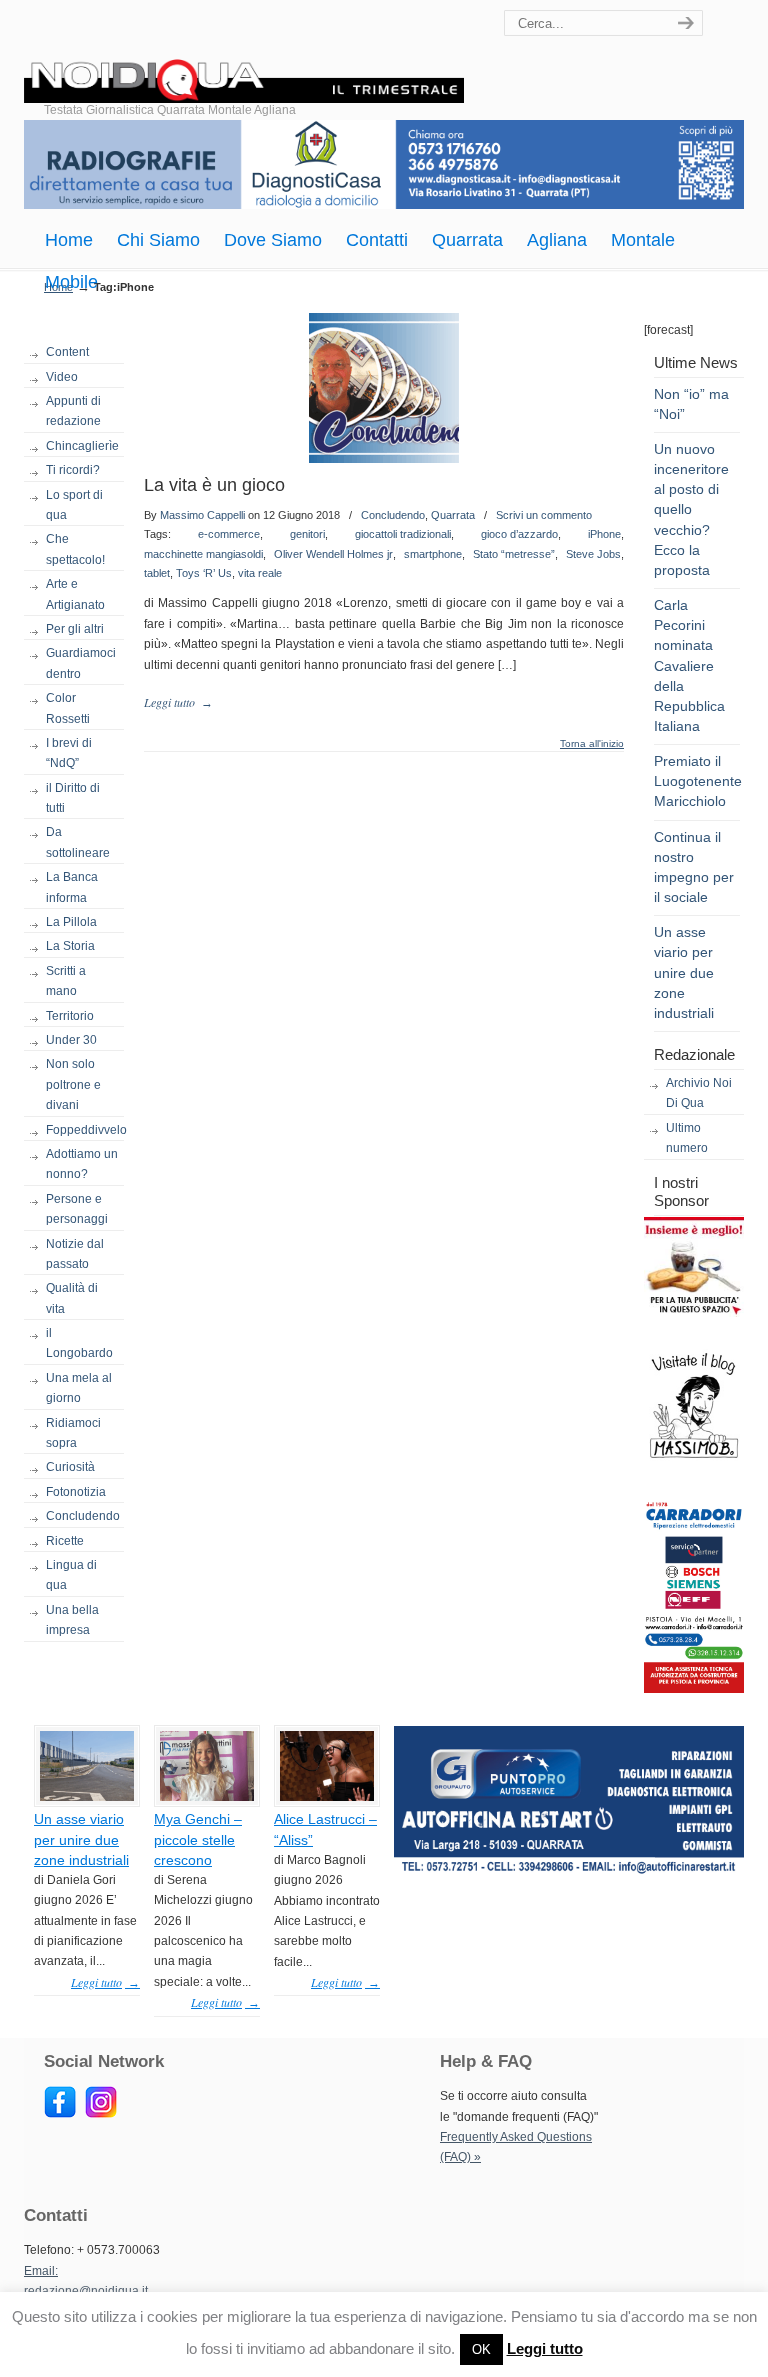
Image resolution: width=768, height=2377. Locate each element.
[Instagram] (101, 2114)
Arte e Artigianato (75, 594)
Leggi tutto (545, 2348)
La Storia (70, 946)
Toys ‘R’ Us (204, 573)
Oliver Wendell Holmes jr (333, 554)
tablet (157, 573)
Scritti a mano (66, 981)
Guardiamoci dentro (81, 663)
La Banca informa (72, 887)
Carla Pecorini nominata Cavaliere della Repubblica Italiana (689, 665)
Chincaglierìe (82, 446)
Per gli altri (75, 629)
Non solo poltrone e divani (73, 1084)
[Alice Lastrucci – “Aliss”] (327, 1797)
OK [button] (481, 2349)
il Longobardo (79, 1343)
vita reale (260, 573)
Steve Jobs (593, 554)
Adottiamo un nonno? (82, 1164)
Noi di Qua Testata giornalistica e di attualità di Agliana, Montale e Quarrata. (244, 54)
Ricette (65, 1541)
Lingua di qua (71, 1575)
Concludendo (83, 1516)
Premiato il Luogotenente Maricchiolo (698, 781)
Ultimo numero (687, 1138)
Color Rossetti (68, 708)
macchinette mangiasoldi (203, 554)
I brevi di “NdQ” (69, 753)
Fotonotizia (76, 1492)
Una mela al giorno (79, 1388)
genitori (307, 534)
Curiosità (70, 1467)
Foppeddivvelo (85, 1130)
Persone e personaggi (77, 1209)
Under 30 (71, 1040)
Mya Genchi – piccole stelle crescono (198, 1839)
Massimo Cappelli (202, 515)
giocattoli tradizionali (403, 534)
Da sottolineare (78, 842)
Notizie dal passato (75, 1254)
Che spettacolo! (75, 549)
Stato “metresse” (514, 554)
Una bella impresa (72, 1620)
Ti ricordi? (73, 470)
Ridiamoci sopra (73, 1433)
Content (67, 352)
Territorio (70, 1016)
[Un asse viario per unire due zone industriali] (87, 1797)
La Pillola (71, 922)
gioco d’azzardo (519, 534)
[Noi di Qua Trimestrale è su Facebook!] (60, 2114)
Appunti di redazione (73, 411)
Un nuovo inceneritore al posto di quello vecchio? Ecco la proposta (691, 509)
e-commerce (229, 534)
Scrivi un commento (544, 515)
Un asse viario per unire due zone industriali (684, 972)
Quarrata (453, 515)
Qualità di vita (72, 1298)
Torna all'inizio (592, 744)
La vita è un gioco (214, 485)
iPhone (604, 534)
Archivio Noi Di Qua (699, 1093)
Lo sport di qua (74, 505)
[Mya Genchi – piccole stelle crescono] (207, 1797)
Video (62, 377)
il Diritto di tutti (73, 798)
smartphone (433, 554)
